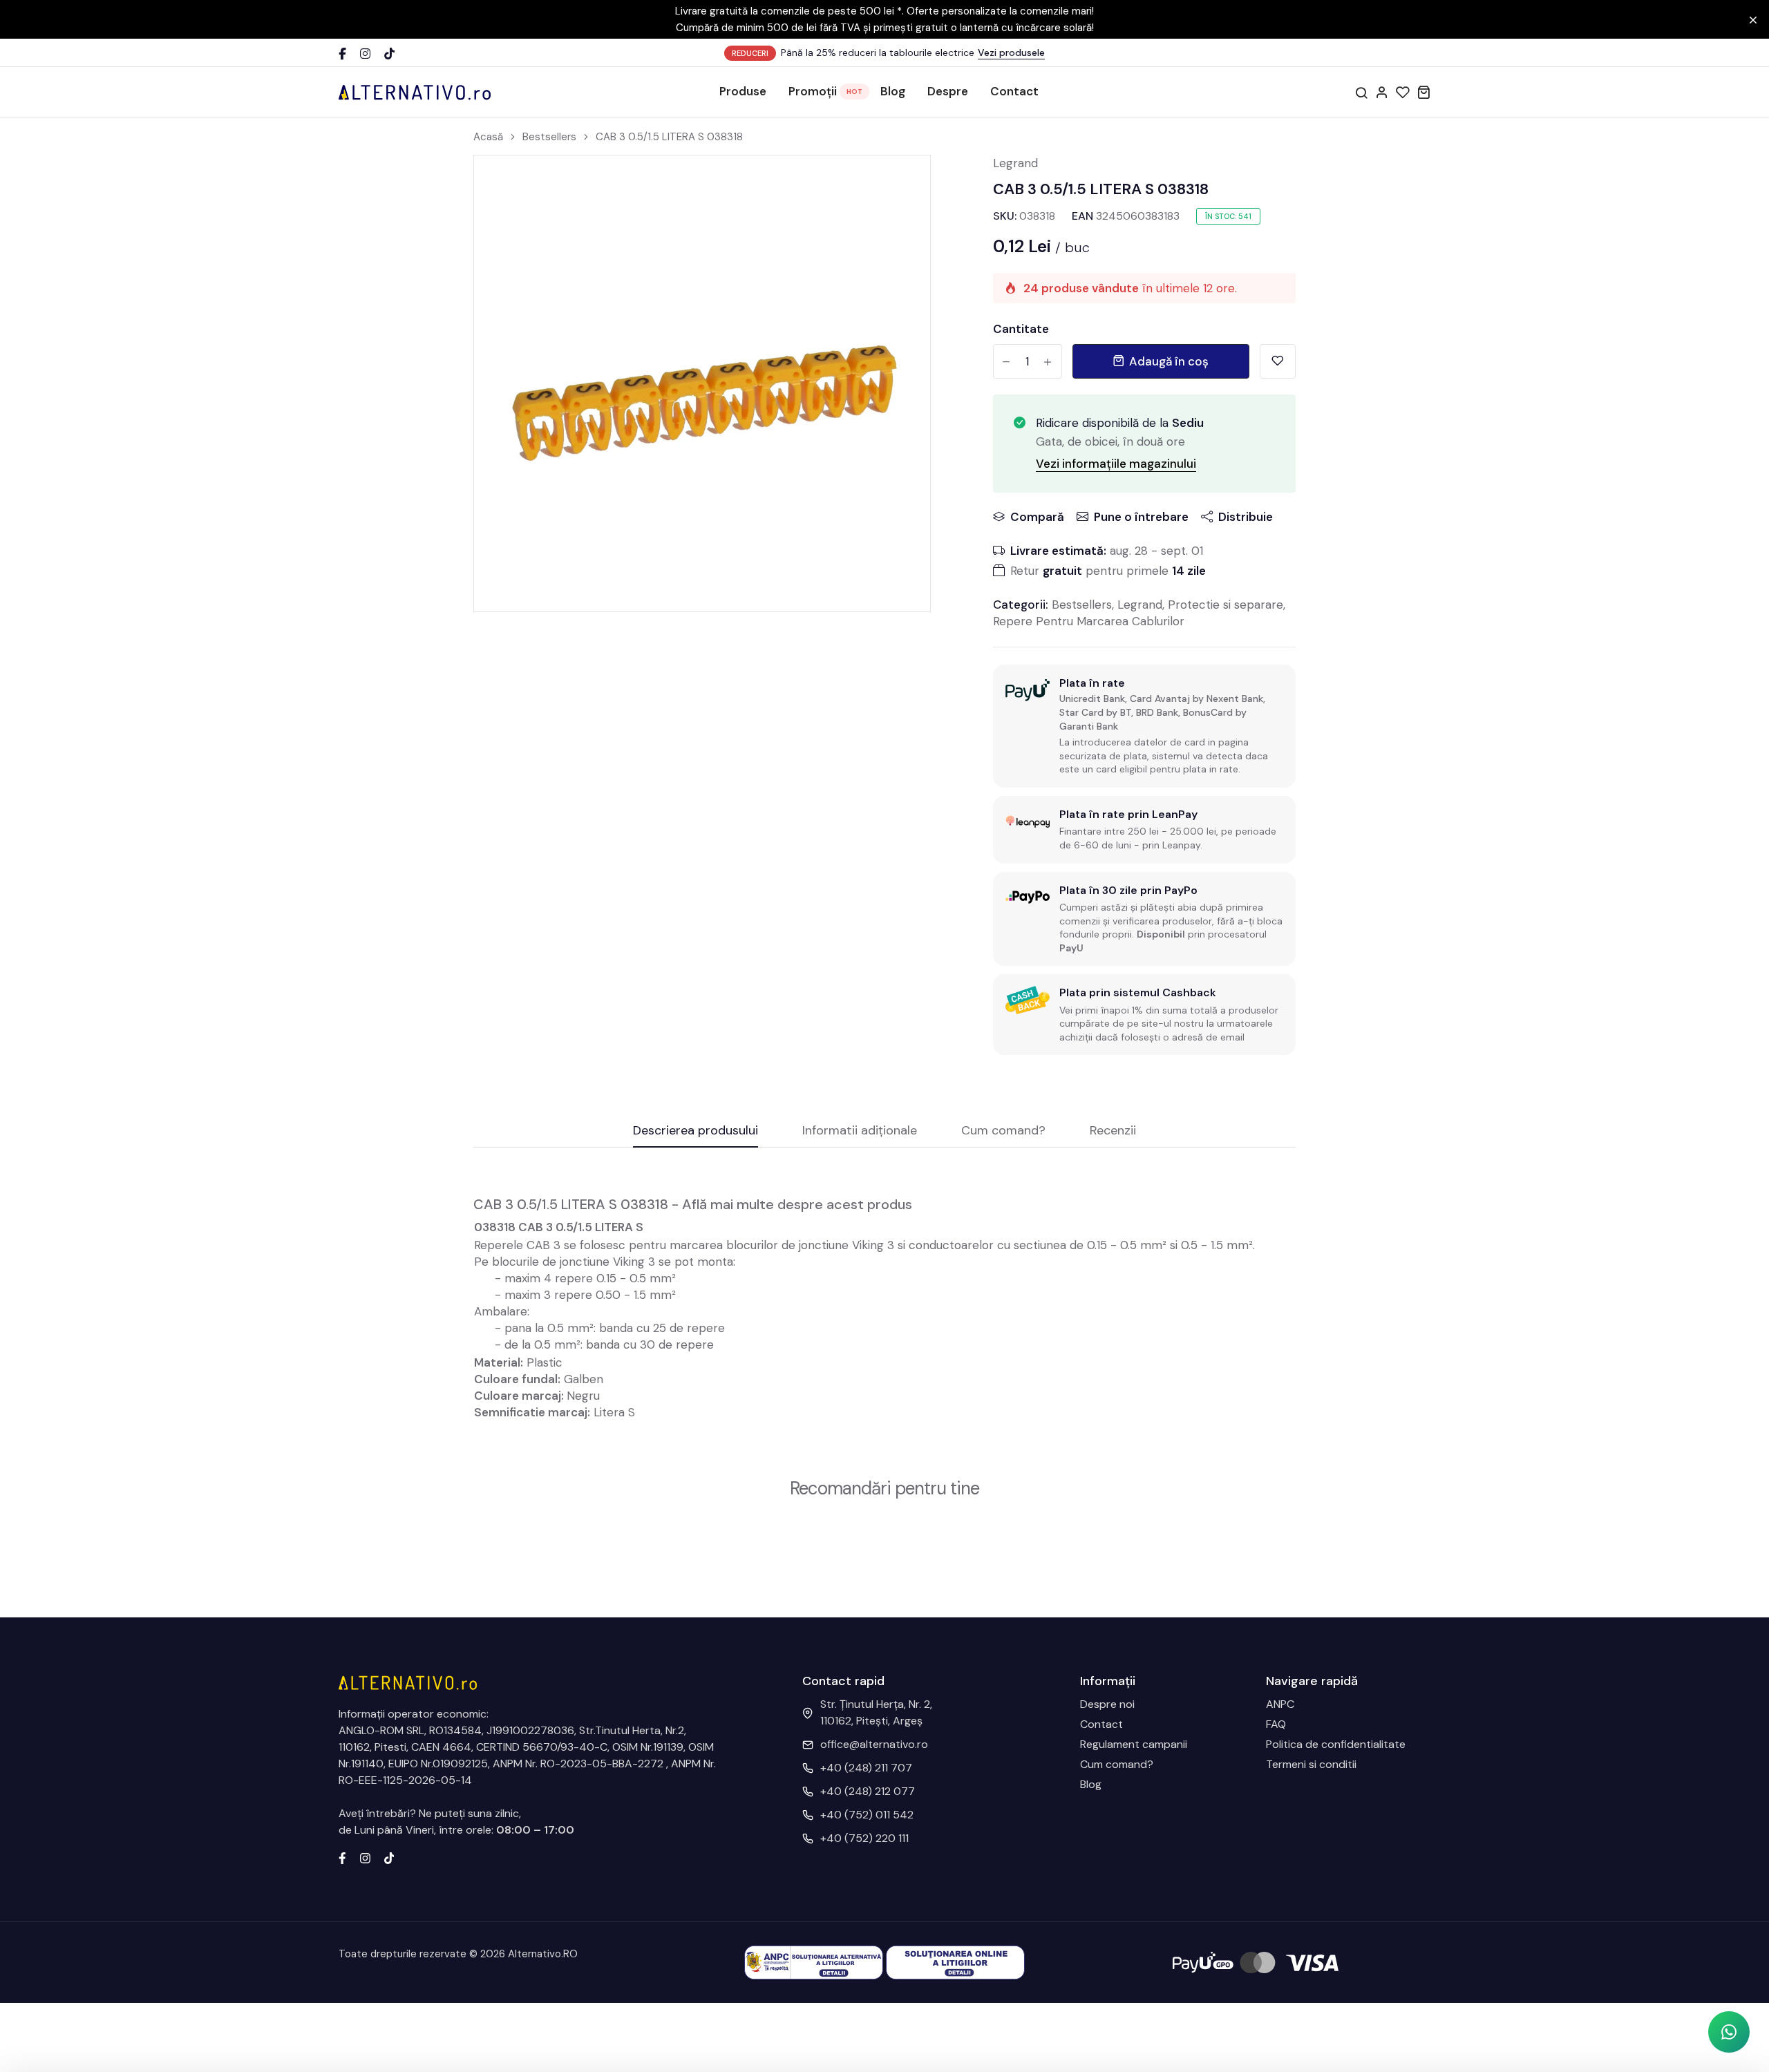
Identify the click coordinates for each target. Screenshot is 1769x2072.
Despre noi (1107, 1704)
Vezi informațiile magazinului (1116, 464)
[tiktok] (389, 1857)
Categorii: (1021, 605)
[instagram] (365, 1857)
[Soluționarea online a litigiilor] (955, 1962)
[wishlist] (1403, 92)
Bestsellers (549, 137)
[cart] (1423, 92)
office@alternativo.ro (874, 1744)
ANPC (1280, 1704)
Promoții (813, 91)
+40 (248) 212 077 (868, 1791)
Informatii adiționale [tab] (860, 1131)
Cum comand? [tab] (1003, 1131)
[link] (902, 183)
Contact (1014, 91)
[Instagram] (365, 54)
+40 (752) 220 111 (864, 1838)
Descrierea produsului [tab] (696, 1131)
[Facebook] (342, 54)
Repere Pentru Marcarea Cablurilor (1089, 621)
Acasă (488, 137)
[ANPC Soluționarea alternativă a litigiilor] (814, 1962)
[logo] (415, 92)
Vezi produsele (1011, 53)
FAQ (1276, 1724)
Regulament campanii (1134, 1744)
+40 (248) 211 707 (866, 1768)
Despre (948, 91)
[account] (1382, 92)
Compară (1037, 517)
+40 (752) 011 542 (867, 1815)
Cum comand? (1117, 1764)
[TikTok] (389, 54)
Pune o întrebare (1141, 517)
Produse (743, 91)
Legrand (1015, 163)
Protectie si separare (1226, 605)
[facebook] (342, 1857)
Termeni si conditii (1311, 1764)
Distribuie (1246, 517)
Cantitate (1021, 329)
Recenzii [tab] (1113, 1131)
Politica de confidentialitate (1336, 1744)
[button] (1729, 2032)
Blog (893, 91)
